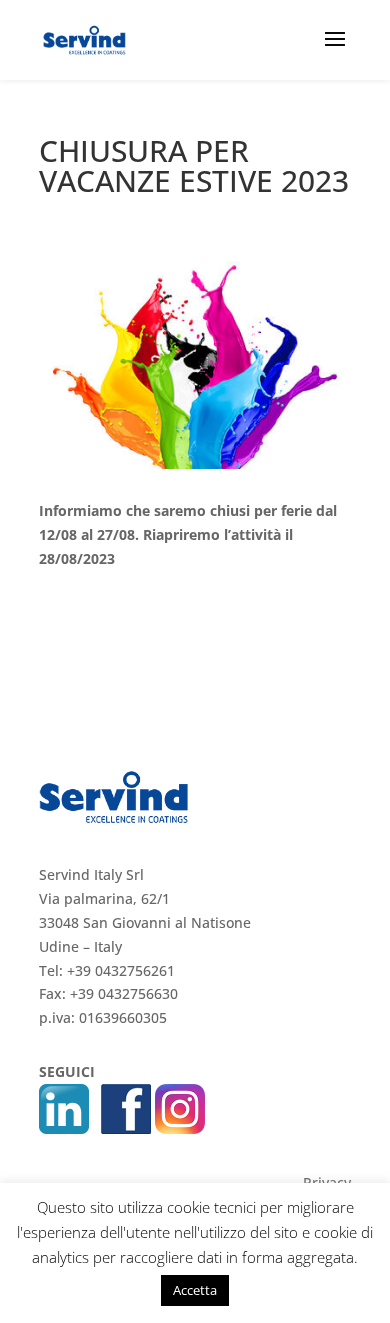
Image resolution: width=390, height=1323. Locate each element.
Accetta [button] (195, 1290)
